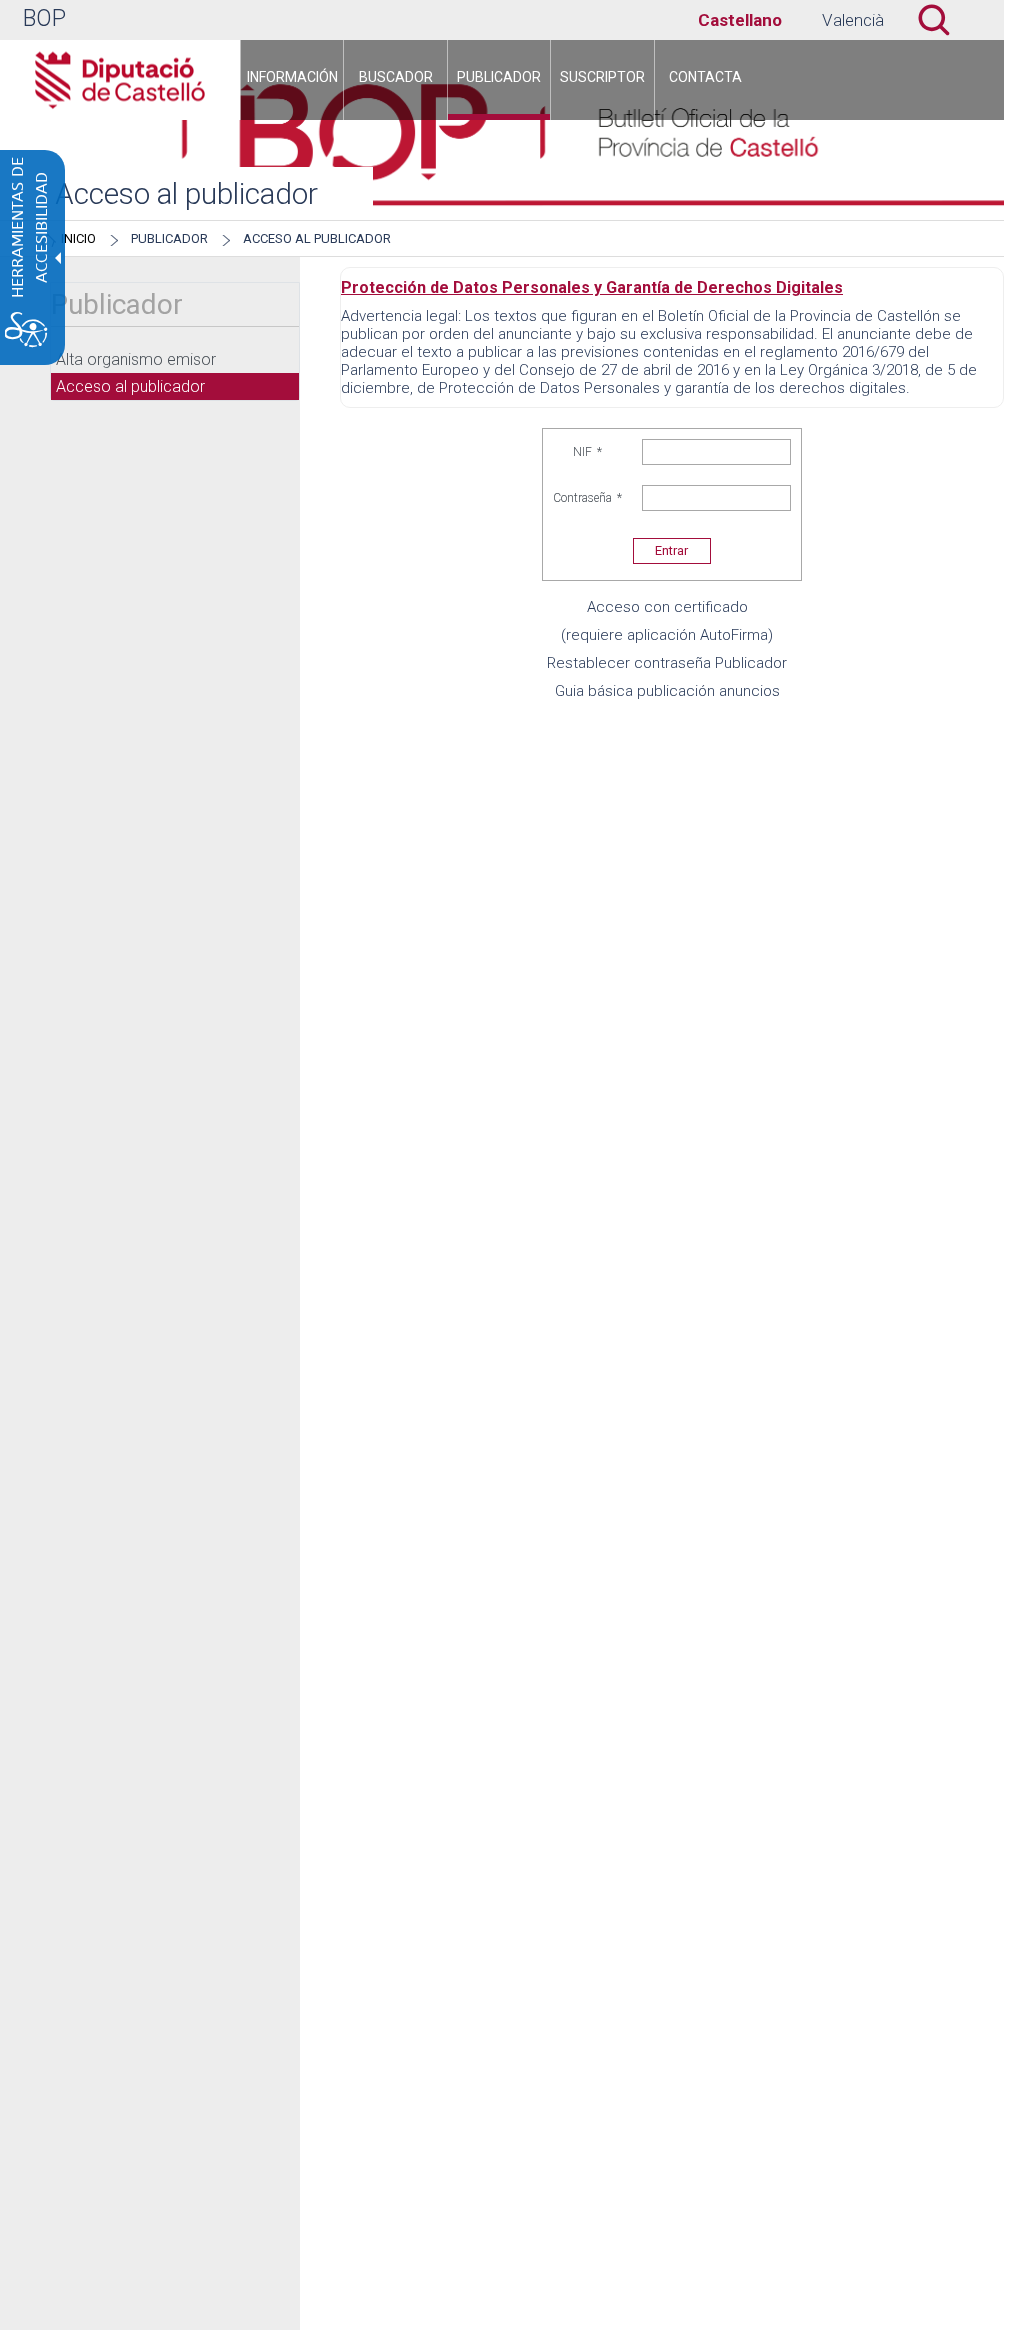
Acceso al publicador (317, 238)
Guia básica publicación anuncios (667, 691)
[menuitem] (292, 80)
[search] (853, 20)
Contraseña (587, 498)
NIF (587, 452)
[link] (740, 20)
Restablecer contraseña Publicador (667, 663)
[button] (944, 20)
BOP (44, 18)
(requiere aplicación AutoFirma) (667, 635)
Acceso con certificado (667, 607)
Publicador (169, 238)
